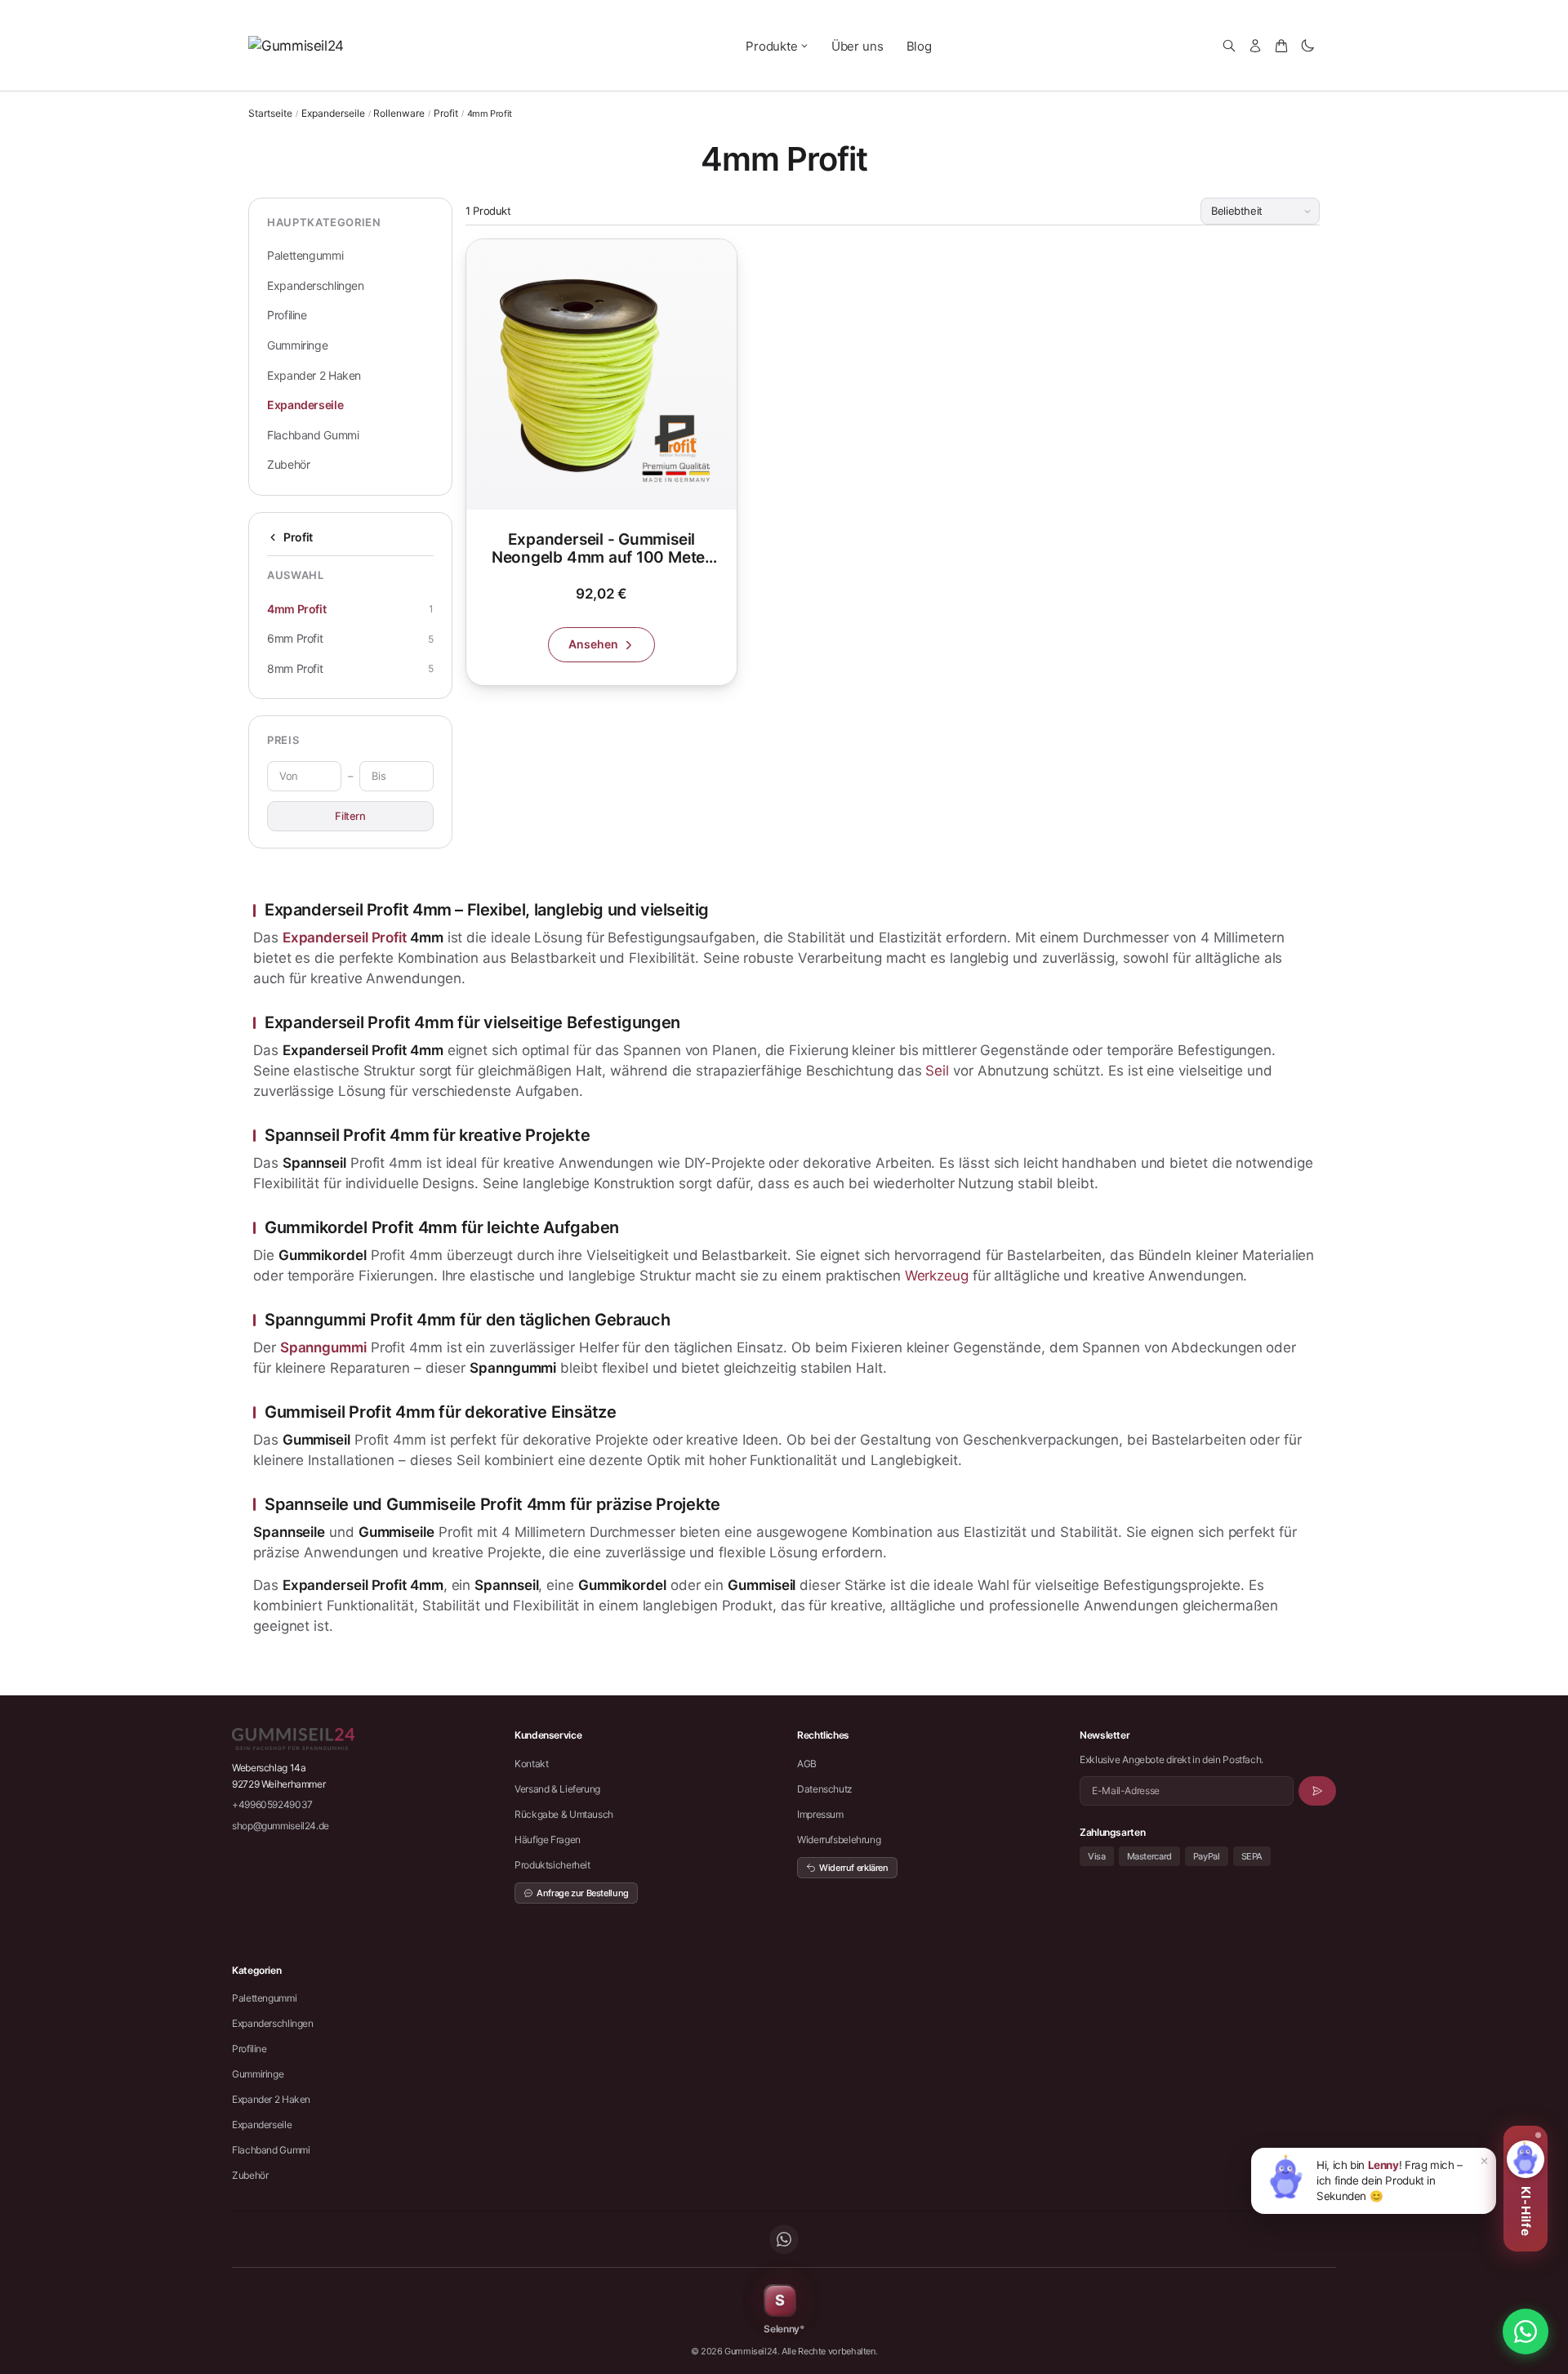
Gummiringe (297, 345)
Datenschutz (825, 1789)
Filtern (350, 816)
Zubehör (288, 464)
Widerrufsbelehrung (839, 1840)
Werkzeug (937, 1276)
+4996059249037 (272, 1804)
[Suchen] (1229, 46)
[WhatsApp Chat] (1526, 2332)
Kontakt (531, 1764)
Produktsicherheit (552, 1865)
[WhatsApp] (784, 2239)
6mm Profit (295, 638)
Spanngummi (323, 1347)
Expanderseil (325, 938)
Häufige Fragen (548, 1840)
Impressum (820, 1814)
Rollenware (399, 114)
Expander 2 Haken (314, 375)
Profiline (287, 315)
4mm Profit (296, 609)
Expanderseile (333, 114)
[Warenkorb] (1281, 46)
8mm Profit (295, 668)
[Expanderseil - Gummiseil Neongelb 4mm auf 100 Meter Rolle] (601, 462)
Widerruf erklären (854, 1868)
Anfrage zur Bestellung (583, 1893)
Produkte (772, 46)
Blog (919, 46)
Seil (937, 1071)
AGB (807, 1764)
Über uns (857, 46)
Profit (446, 114)
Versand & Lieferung (557, 1789)
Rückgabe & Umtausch (564, 1814)
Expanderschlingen (316, 285)
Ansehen (593, 644)
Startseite (270, 113)
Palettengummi (305, 255)
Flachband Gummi (313, 435)
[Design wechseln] (1307, 46)
